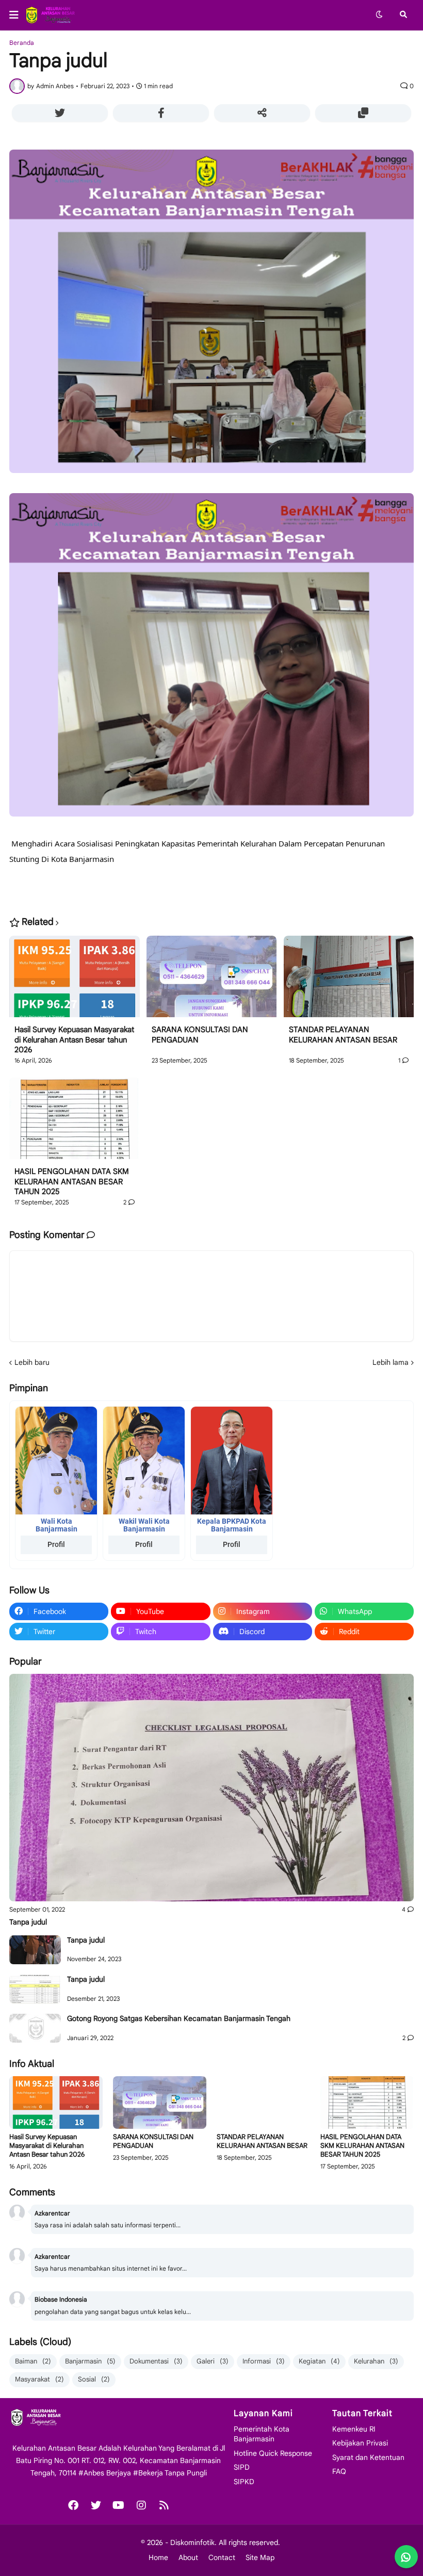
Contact (222, 2557)
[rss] (164, 2505)
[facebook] (73, 2505)
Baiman (33, 2361)
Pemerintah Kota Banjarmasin (262, 2434)
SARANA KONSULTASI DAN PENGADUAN (200, 1035)
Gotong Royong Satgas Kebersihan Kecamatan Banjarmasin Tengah (179, 2018)
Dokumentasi (156, 2361)
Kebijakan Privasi (360, 2443)
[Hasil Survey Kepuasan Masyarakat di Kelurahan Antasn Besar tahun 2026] (75, 981)
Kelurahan (376, 2361)
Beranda (22, 43)
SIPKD (244, 2482)
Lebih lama (391, 1362)
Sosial (94, 2379)
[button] (17, 15)
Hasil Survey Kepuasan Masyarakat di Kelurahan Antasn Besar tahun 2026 (74, 1040)
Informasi (264, 2361)
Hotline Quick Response (273, 2453)
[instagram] (141, 2505)
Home (158, 2557)
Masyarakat (39, 2379)
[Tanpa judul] (211, 1788)
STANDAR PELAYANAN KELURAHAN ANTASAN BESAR (343, 1035)
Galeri (213, 2361)
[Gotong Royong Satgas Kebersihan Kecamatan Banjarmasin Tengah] (35, 2028)
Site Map (260, 2557)
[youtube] (119, 2505)
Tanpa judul (28, 1922)
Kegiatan (319, 2361)
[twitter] (96, 2505)
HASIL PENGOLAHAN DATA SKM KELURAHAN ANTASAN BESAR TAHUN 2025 (72, 1181)
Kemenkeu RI (354, 2429)
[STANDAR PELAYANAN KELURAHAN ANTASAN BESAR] (349, 981)
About (188, 2557)
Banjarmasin (90, 2361)
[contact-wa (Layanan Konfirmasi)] (406, 2557)
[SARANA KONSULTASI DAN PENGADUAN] (212, 981)
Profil (56, 1544)
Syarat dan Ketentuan (368, 2457)
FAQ (339, 2471)
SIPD (242, 2467)
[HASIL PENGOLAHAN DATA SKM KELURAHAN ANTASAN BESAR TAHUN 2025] (75, 1122)
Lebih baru (32, 1362)
